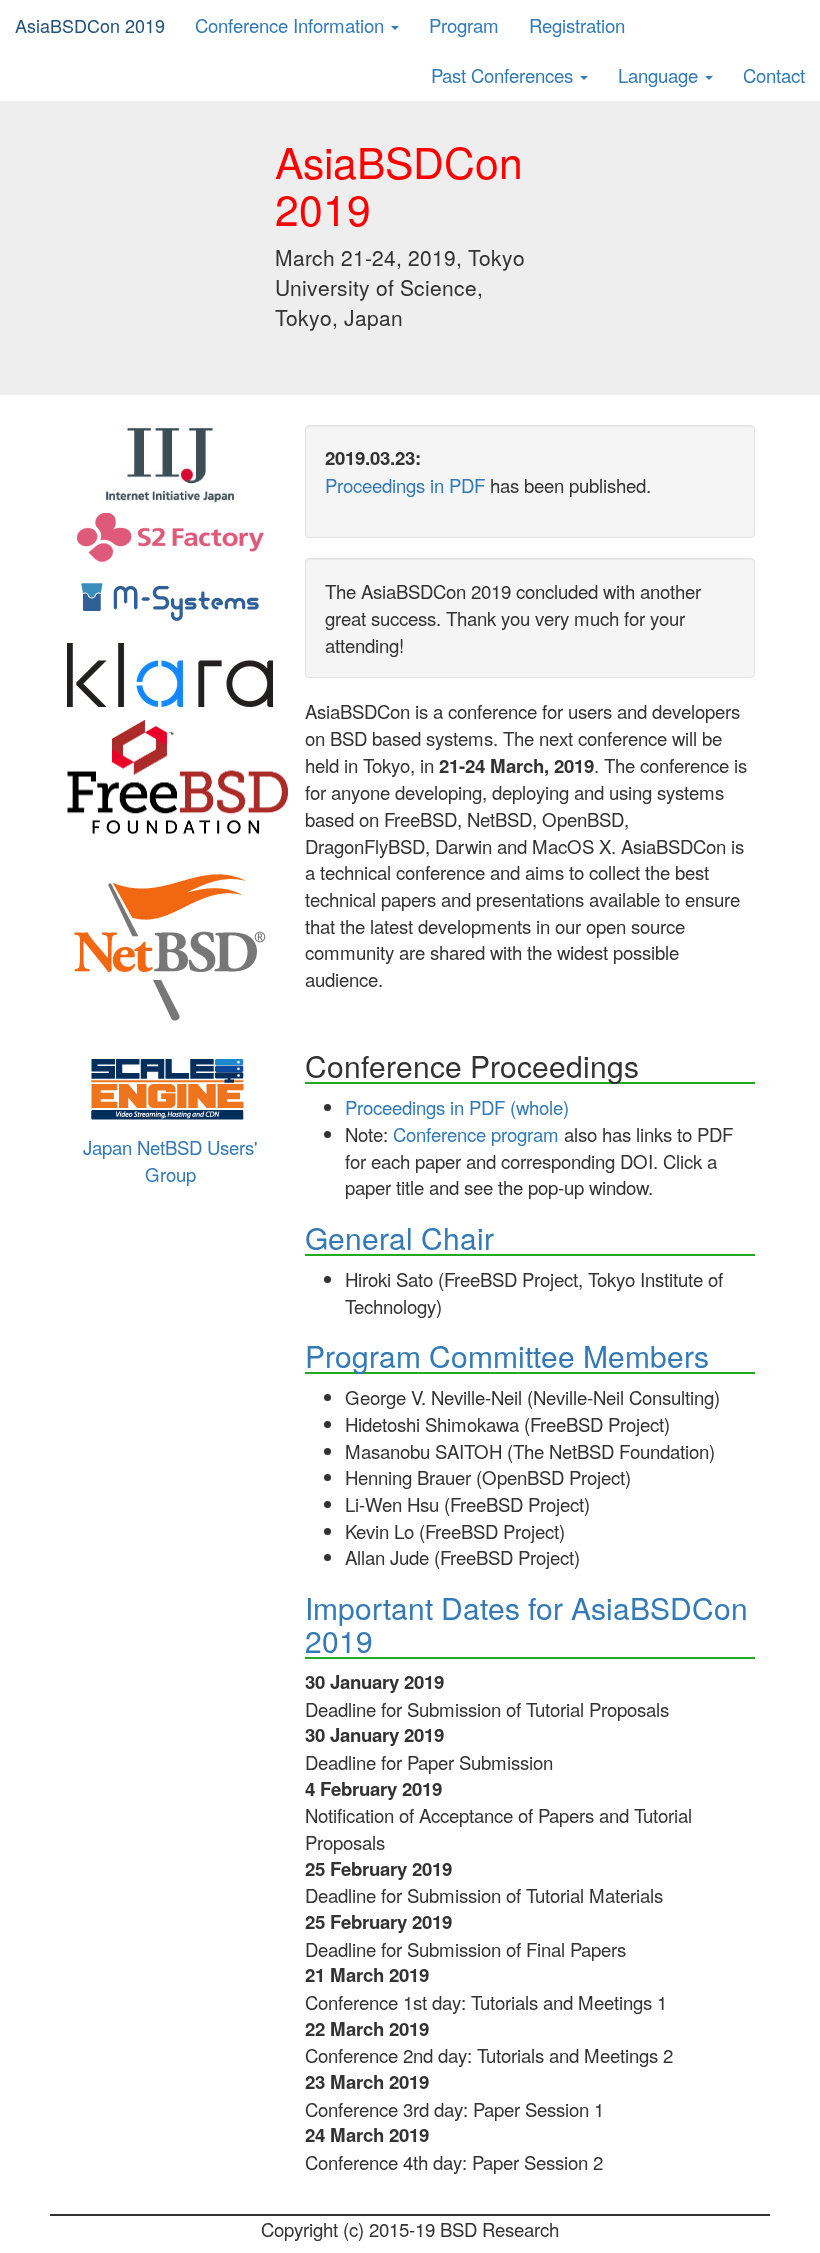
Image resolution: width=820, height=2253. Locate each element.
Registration (577, 25)
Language (660, 75)
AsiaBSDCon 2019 (90, 25)
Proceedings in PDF (405, 485)
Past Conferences (504, 75)
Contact (774, 75)
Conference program (476, 1134)
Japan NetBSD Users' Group (170, 1160)
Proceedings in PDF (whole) (457, 1107)
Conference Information (292, 25)
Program (464, 25)
